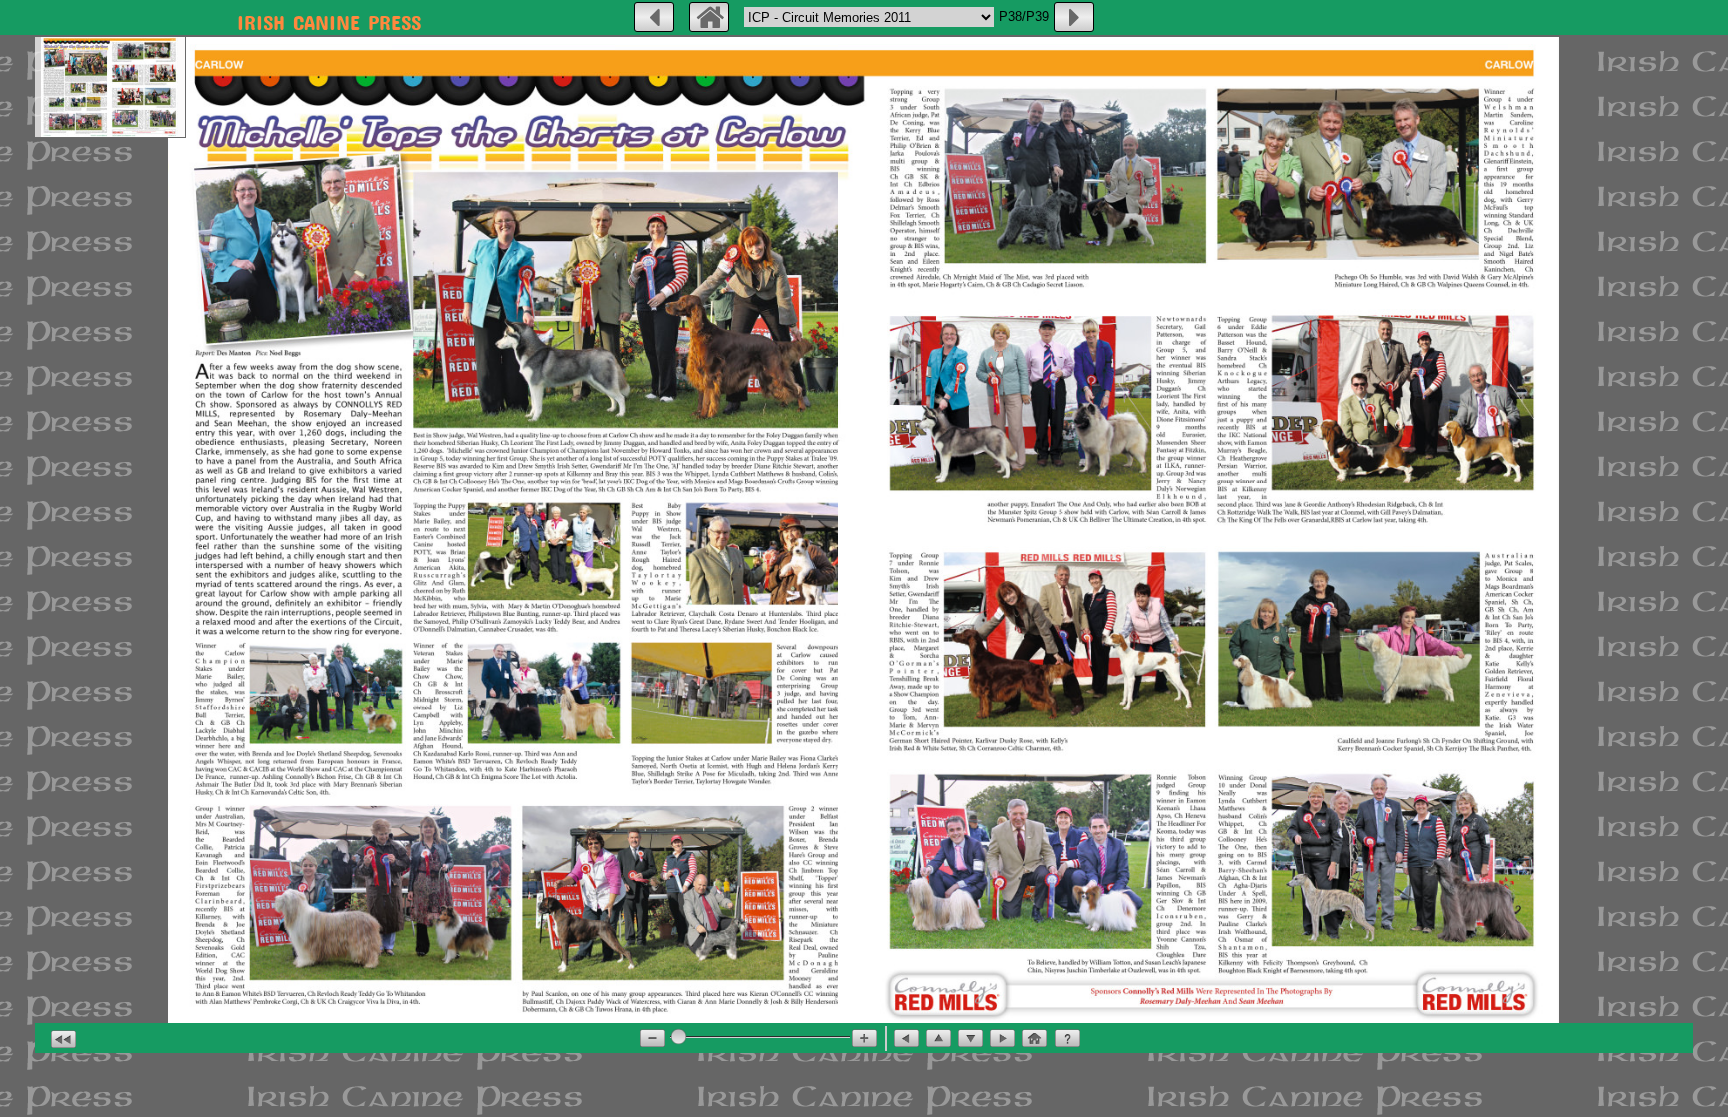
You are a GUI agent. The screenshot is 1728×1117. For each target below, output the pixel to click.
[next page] (1074, 17)
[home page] (709, 17)
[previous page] (654, 17)
